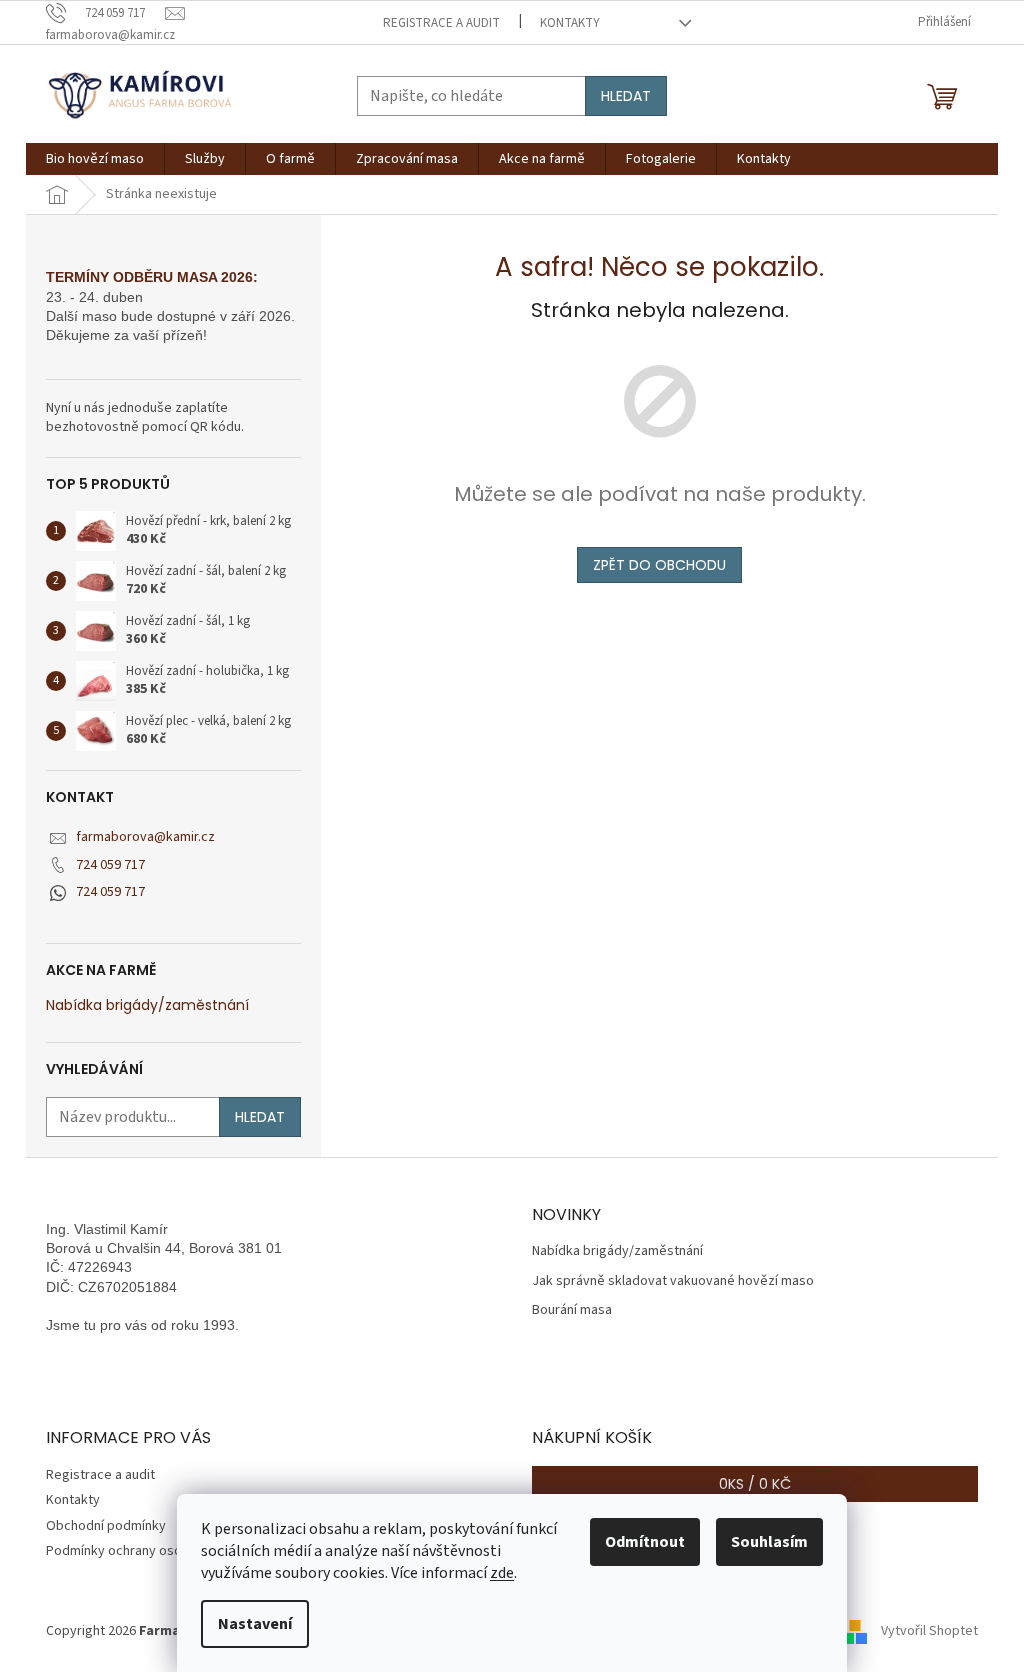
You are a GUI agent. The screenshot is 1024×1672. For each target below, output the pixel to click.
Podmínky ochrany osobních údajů (147, 1551)
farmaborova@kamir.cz (145, 837)
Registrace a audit (441, 23)
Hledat (626, 96)
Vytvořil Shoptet (929, 1631)
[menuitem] (95, 159)
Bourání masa (572, 1310)
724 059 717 (110, 865)
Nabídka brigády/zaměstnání (147, 1005)
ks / (755, 1484)
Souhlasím (769, 1542)
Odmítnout (645, 1542)
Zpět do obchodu (659, 565)
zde (502, 1573)
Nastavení (255, 1624)
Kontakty (570, 23)
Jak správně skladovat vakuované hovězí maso (673, 1281)
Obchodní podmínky (106, 1526)
